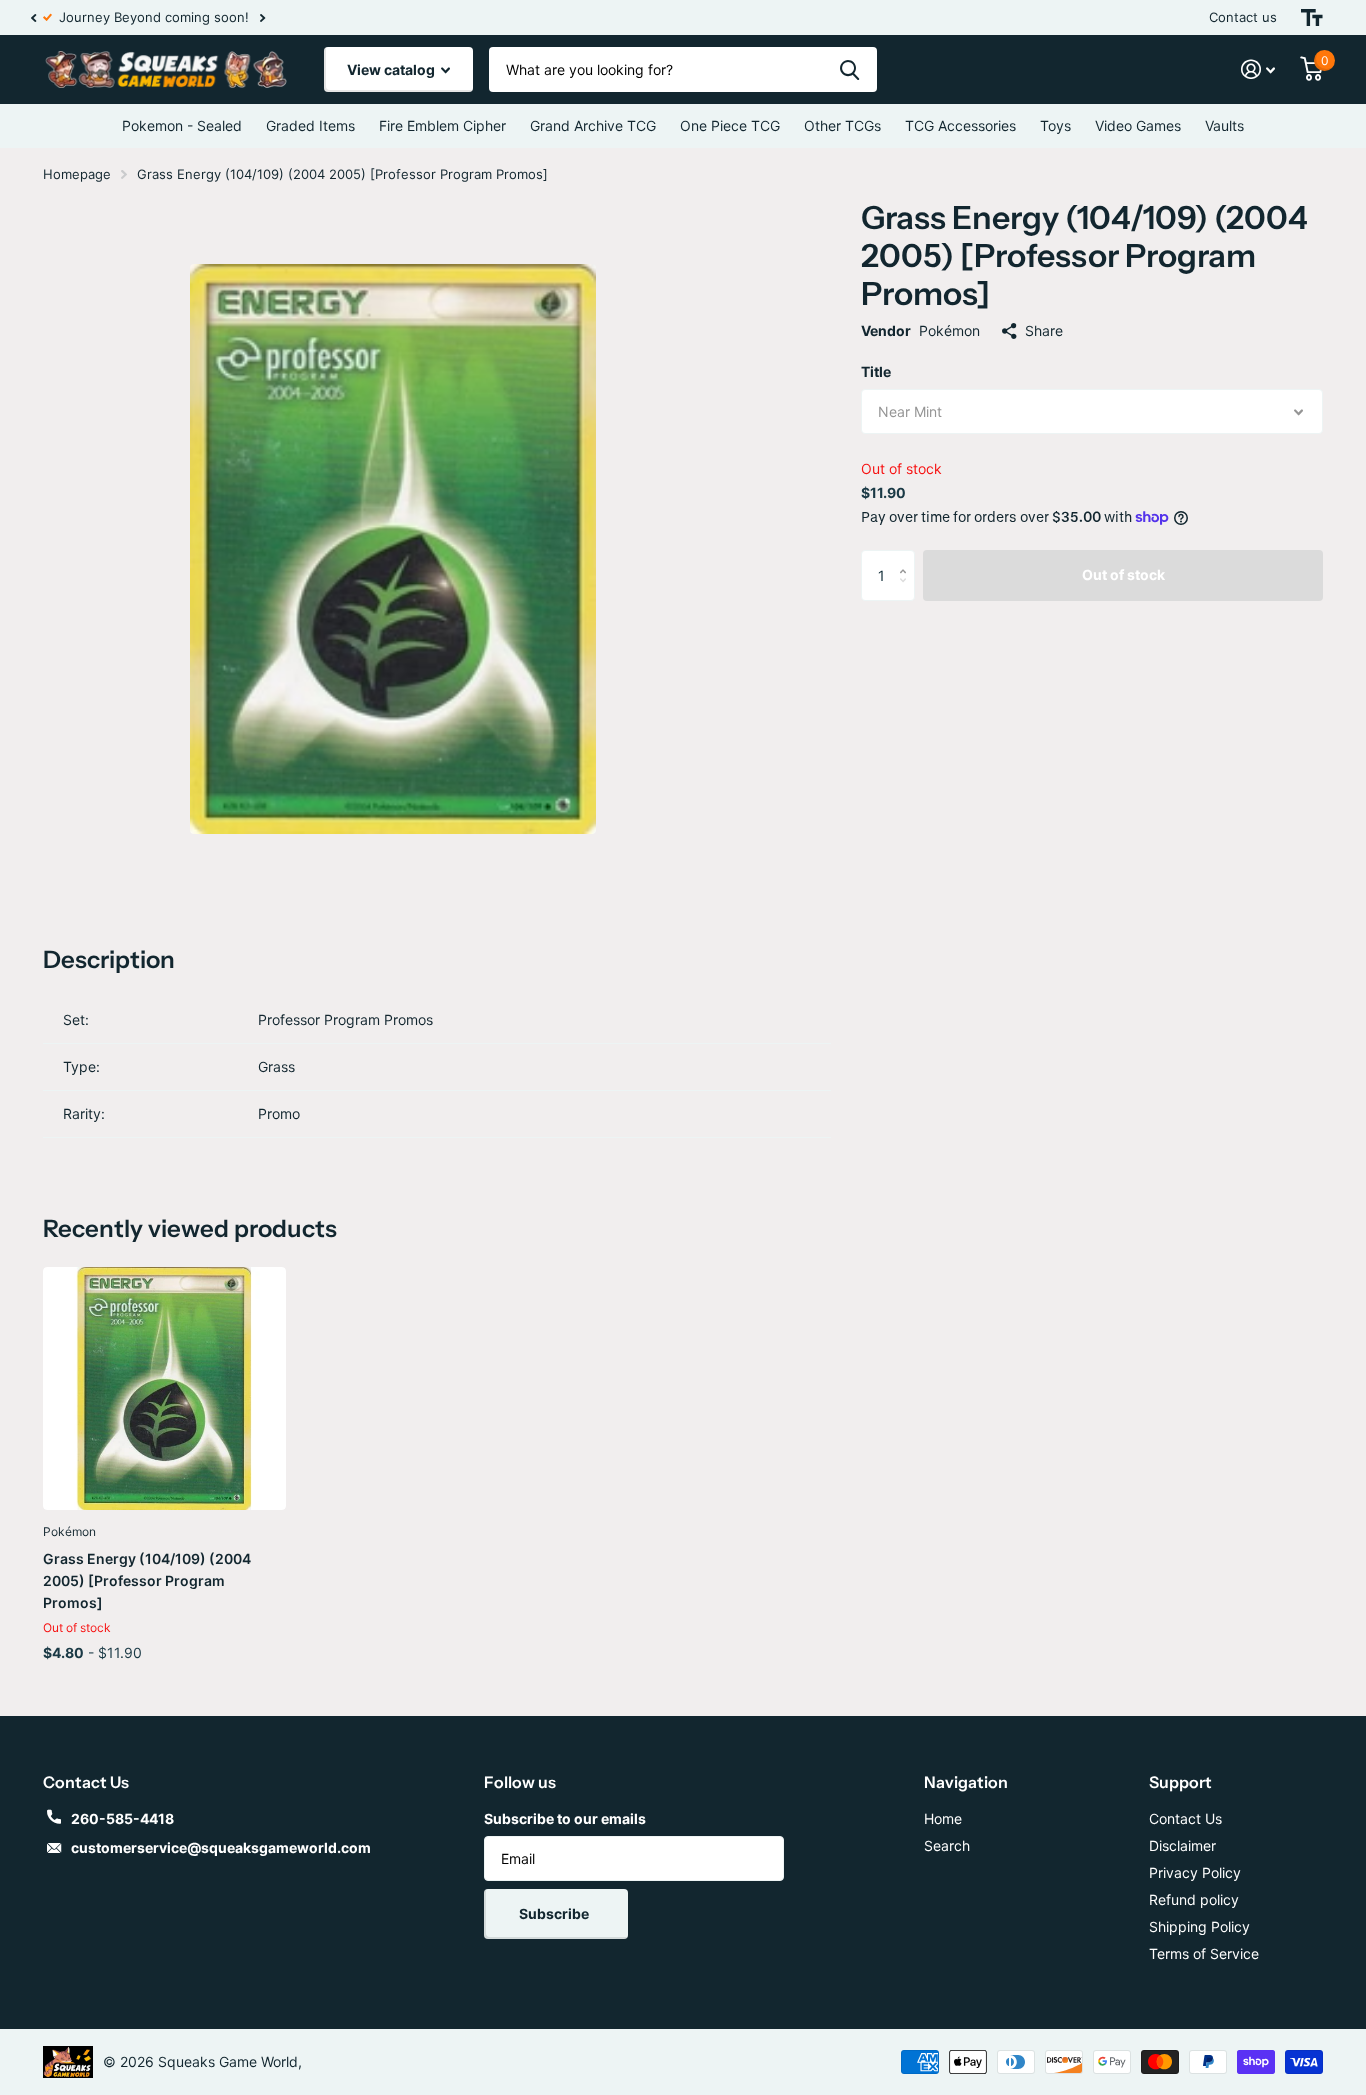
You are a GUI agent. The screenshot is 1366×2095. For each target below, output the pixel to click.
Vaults (1224, 125)
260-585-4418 (122, 1818)
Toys (1055, 125)
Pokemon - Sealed (182, 125)
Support (1180, 1782)
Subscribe (555, 1913)
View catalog (392, 69)
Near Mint (910, 411)
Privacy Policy (1195, 1872)
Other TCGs (842, 125)
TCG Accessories (960, 125)
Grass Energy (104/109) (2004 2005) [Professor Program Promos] (147, 1580)
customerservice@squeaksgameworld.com (221, 1847)
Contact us (1243, 17)
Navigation (966, 1782)
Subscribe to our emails (565, 1818)
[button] (33, 17)
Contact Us (1185, 1818)
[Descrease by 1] (907, 592)
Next (250, 17)
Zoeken (849, 69)
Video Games (1138, 125)
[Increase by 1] (907, 557)
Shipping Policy (1199, 1926)
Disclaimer (1182, 1845)
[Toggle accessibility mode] (1312, 17)
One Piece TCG (730, 125)
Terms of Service (1204, 1953)
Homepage (77, 174)
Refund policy (1194, 1899)
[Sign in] (1258, 69)
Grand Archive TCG (593, 125)
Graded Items (310, 125)
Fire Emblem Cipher (442, 125)
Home (943, 1818)
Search (947, 1845)
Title (876, 371)
